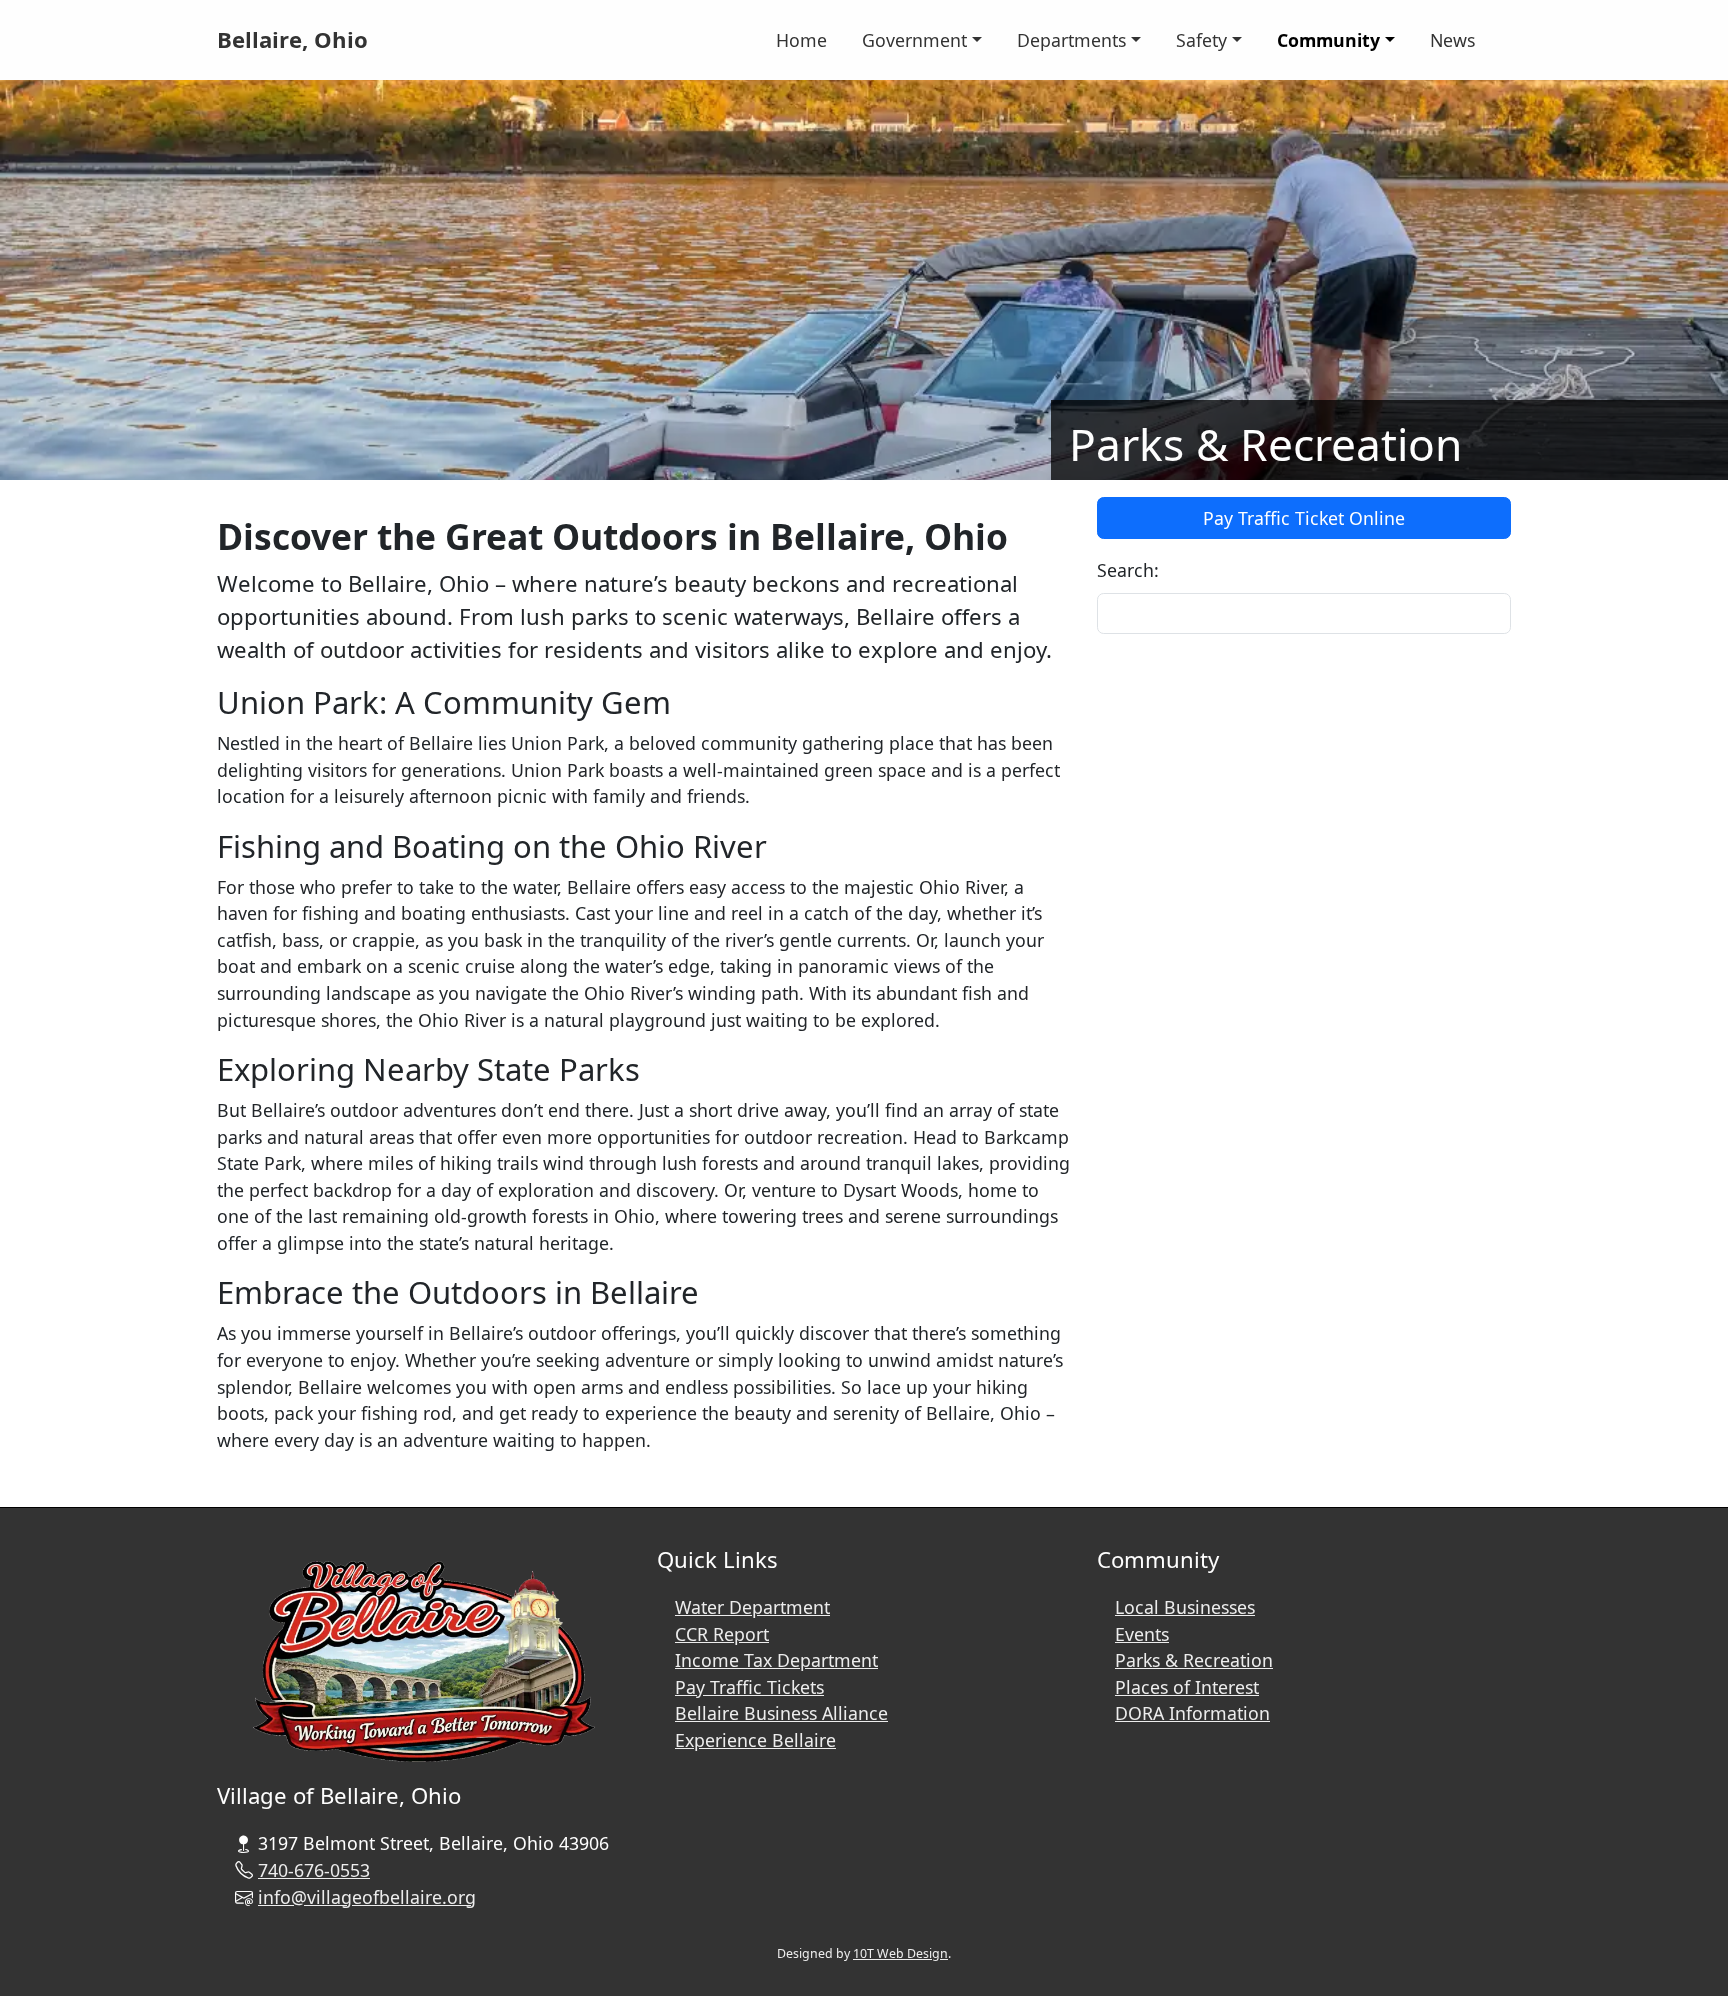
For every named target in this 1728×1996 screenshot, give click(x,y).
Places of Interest (1187, 1687)
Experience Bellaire (755, 1740)
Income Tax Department (776, 1660)
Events (1142, 1634)
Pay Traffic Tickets (749, 1687)
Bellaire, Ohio (292, 39)
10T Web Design (900, 1953)
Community (1328, 40)
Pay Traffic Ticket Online (1304, 518)
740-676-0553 (314, 1870)
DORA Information (1192, 1713)
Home (801, 40)
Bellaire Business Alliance (781, 1713)
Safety (1201, 40)
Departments (1071, 40)
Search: (1128, 570)
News (1452, 40)
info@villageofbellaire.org (367, 1897)
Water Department (752, 1607)
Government (914, 40)
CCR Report (722, 1634)
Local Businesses (1185, 1607)
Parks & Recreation (1194, 1660)
